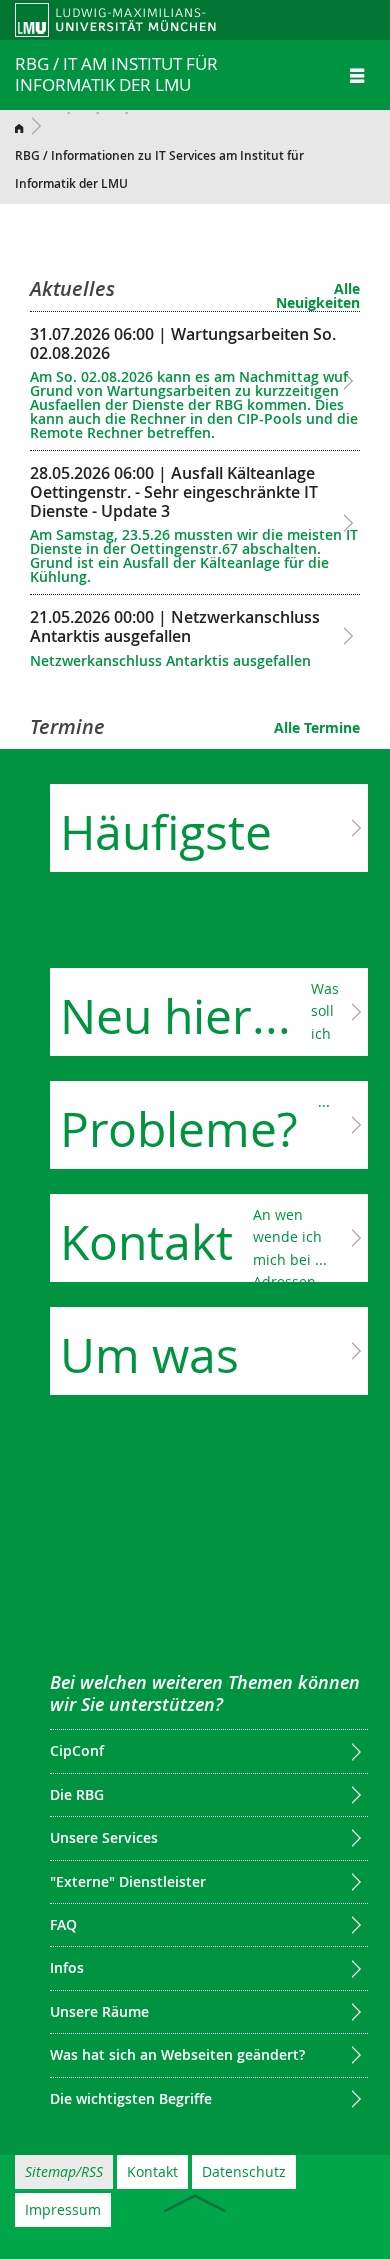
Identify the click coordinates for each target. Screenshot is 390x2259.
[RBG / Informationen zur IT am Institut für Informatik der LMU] (31, 126)
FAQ (63, 1924)
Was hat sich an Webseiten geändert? (177, 2054)
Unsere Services (104, 1837)
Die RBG (77, 1794)
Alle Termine (317, 727)
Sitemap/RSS (64, 2171)
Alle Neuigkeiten (318, 295)
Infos (67, 1967)
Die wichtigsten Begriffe (131, 2098)
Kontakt (152, 2171)
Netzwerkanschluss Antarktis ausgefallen (175, 637)
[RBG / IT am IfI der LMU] (133, 18)
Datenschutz (244, 2171)
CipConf (77, 1750)
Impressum (63, 2209)
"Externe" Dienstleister (128, 1881)
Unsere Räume (99, 2011)
